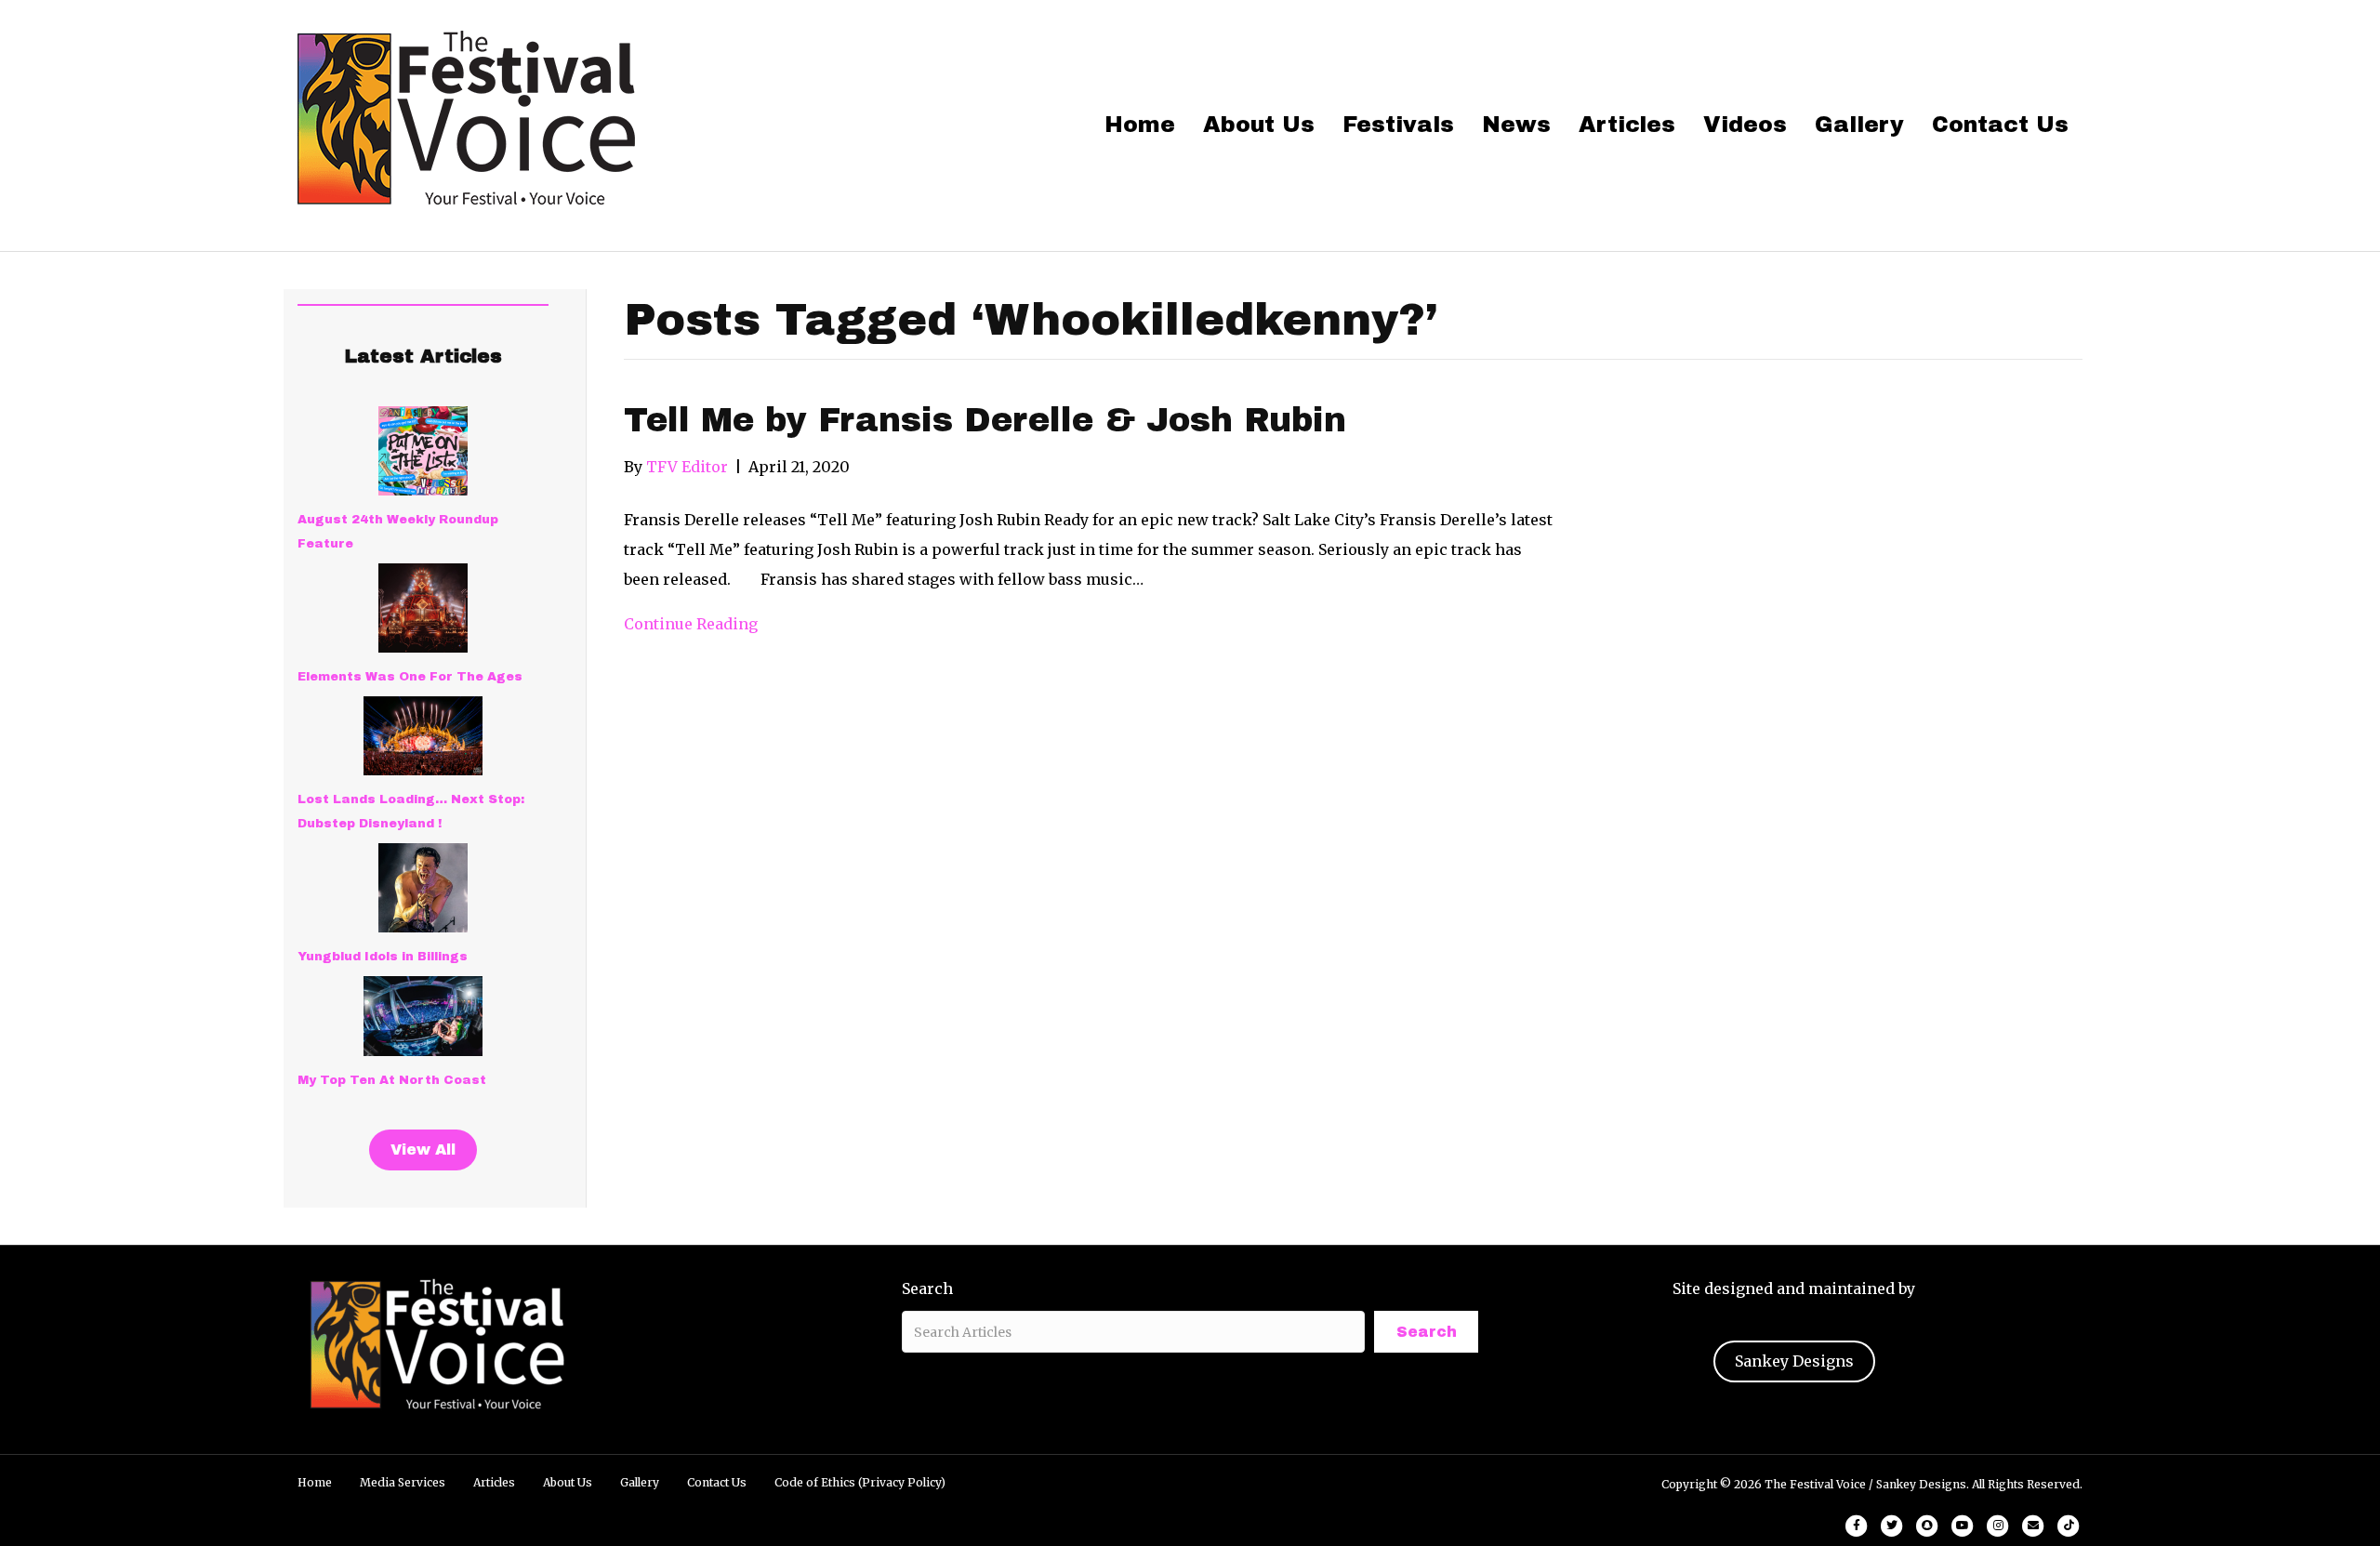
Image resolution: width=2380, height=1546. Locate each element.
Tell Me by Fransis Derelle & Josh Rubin (985, 420)
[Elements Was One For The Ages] (423, 608)
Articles (1627, 125)
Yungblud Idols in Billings (383, 957)
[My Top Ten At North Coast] (423, 1016)
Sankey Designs (1794, 1361)
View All (423, 1150)
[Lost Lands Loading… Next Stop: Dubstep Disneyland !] (423, 736)
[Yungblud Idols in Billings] (423, 888)
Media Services (403, 1482)
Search (927, 1288)
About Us (1259, 125)
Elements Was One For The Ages (410, 677)
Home (1140, 125)
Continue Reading (691, 624)
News (1516, 125)
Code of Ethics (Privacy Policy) (860, 1482)
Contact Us (2000, 125)
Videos (1745, 125)
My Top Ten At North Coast (392, 1080)
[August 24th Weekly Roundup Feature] (423, 451)
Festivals (1398, 125)
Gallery (1859, 125)
